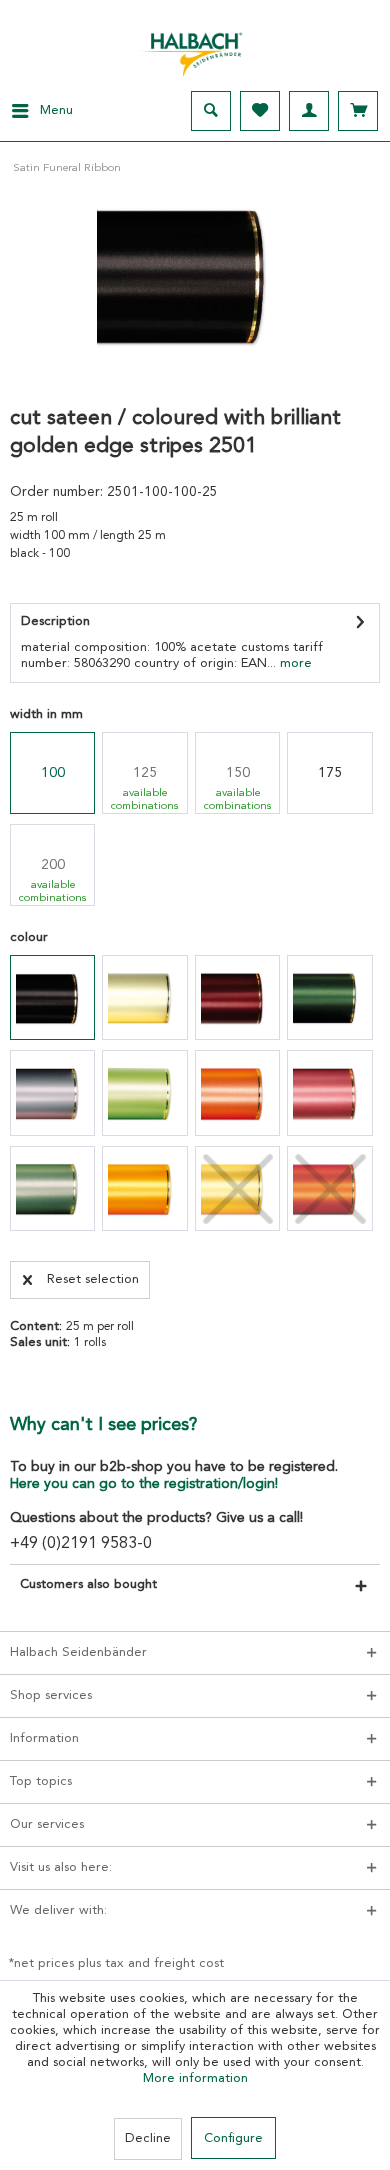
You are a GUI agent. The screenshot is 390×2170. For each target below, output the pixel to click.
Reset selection (93, 1279)
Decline (148, 2138)
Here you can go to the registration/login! (144, 1484)
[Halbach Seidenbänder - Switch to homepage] (195, 49)
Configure (233, 2138)
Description (55, 621)
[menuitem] (36, 111)
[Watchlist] (260, 111)
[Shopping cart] (358, 111)
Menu (56, 110)
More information (195, 2078)
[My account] (309, 111)
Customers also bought (88, 1584)
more (294, 663)
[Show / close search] (211, 111)
